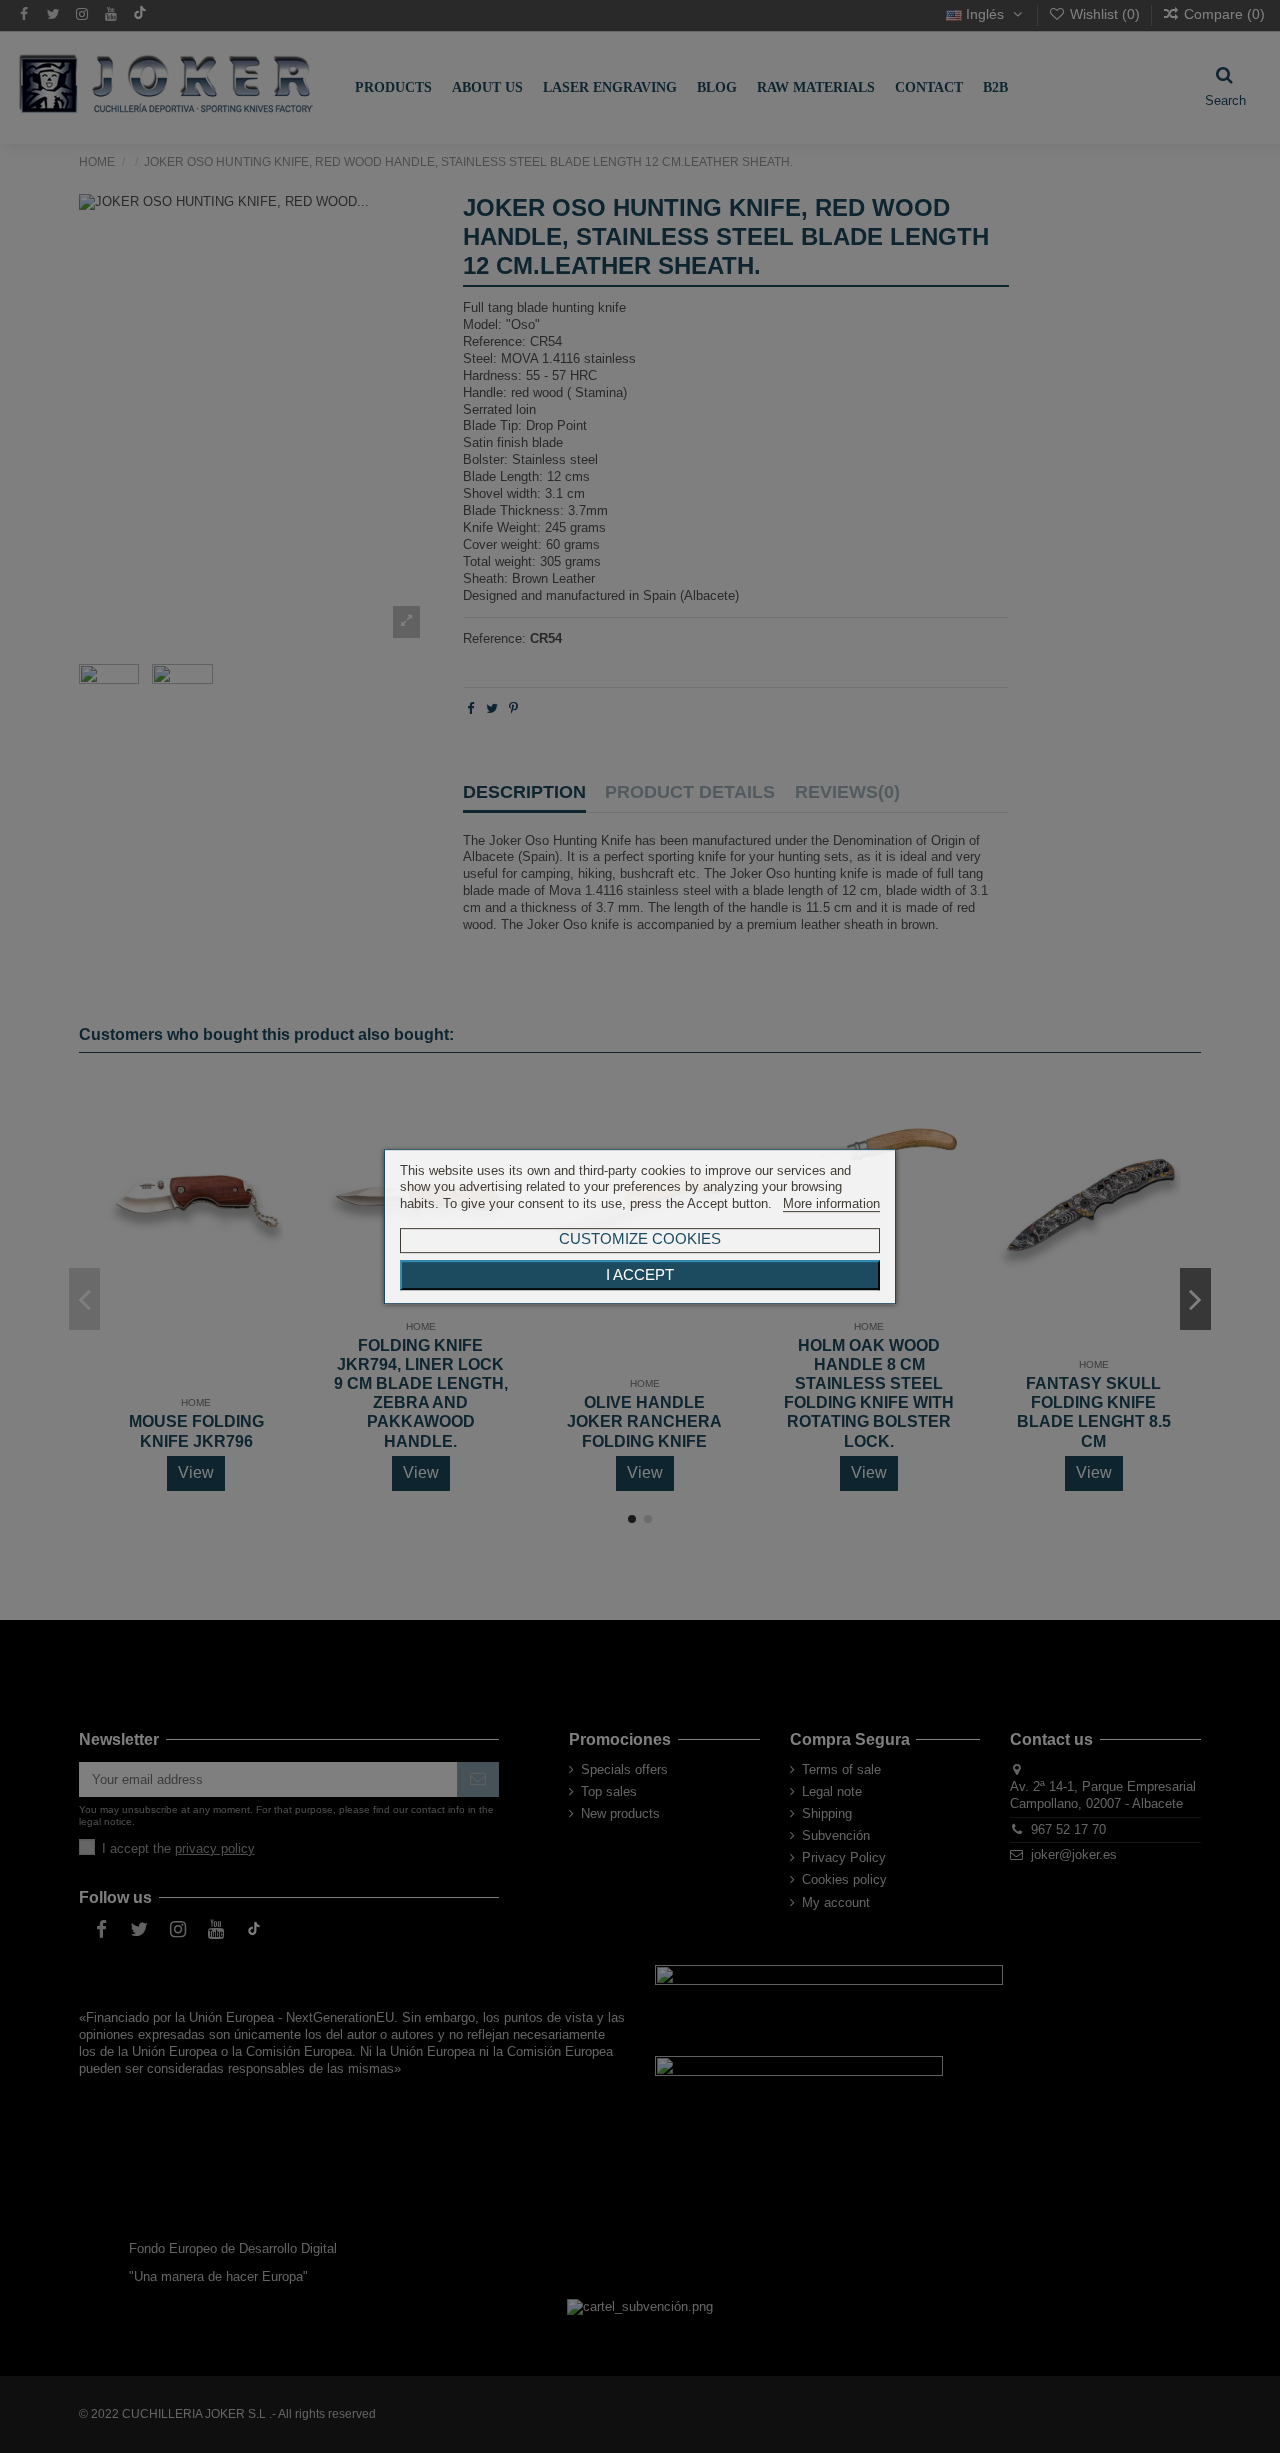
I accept (640, 1275)
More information (831, 1203)
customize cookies (640, 1238)
